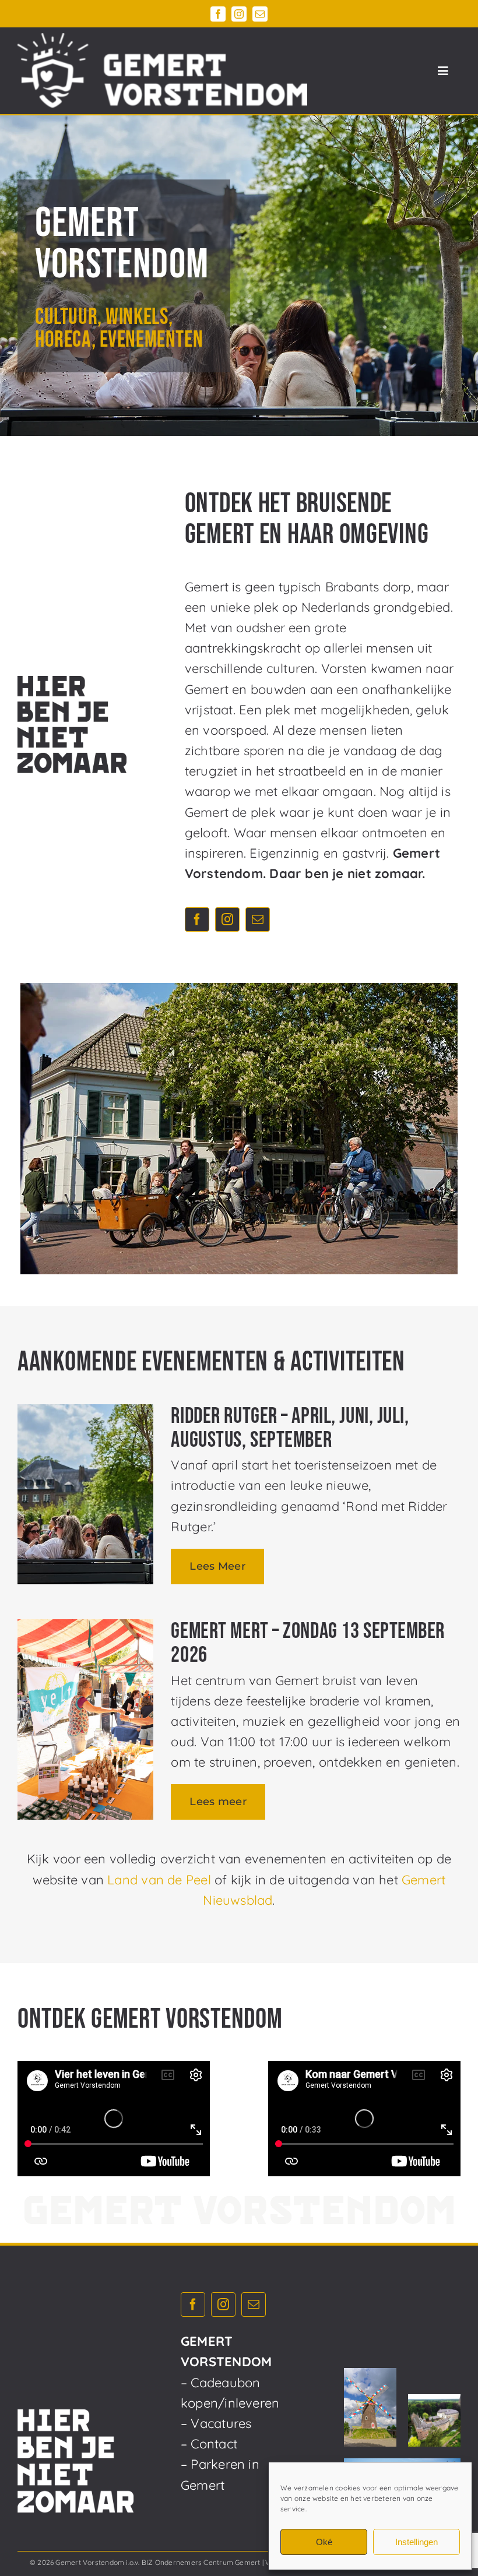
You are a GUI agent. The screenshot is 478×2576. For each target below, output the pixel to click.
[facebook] (218, 14)
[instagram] (239, 14)
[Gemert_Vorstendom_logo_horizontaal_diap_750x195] (162, 40)
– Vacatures (216, 2423)
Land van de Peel (159, 1880)
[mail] (260, 14)
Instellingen (417, 2542)
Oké (324, 2542)
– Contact (209, 2444)
